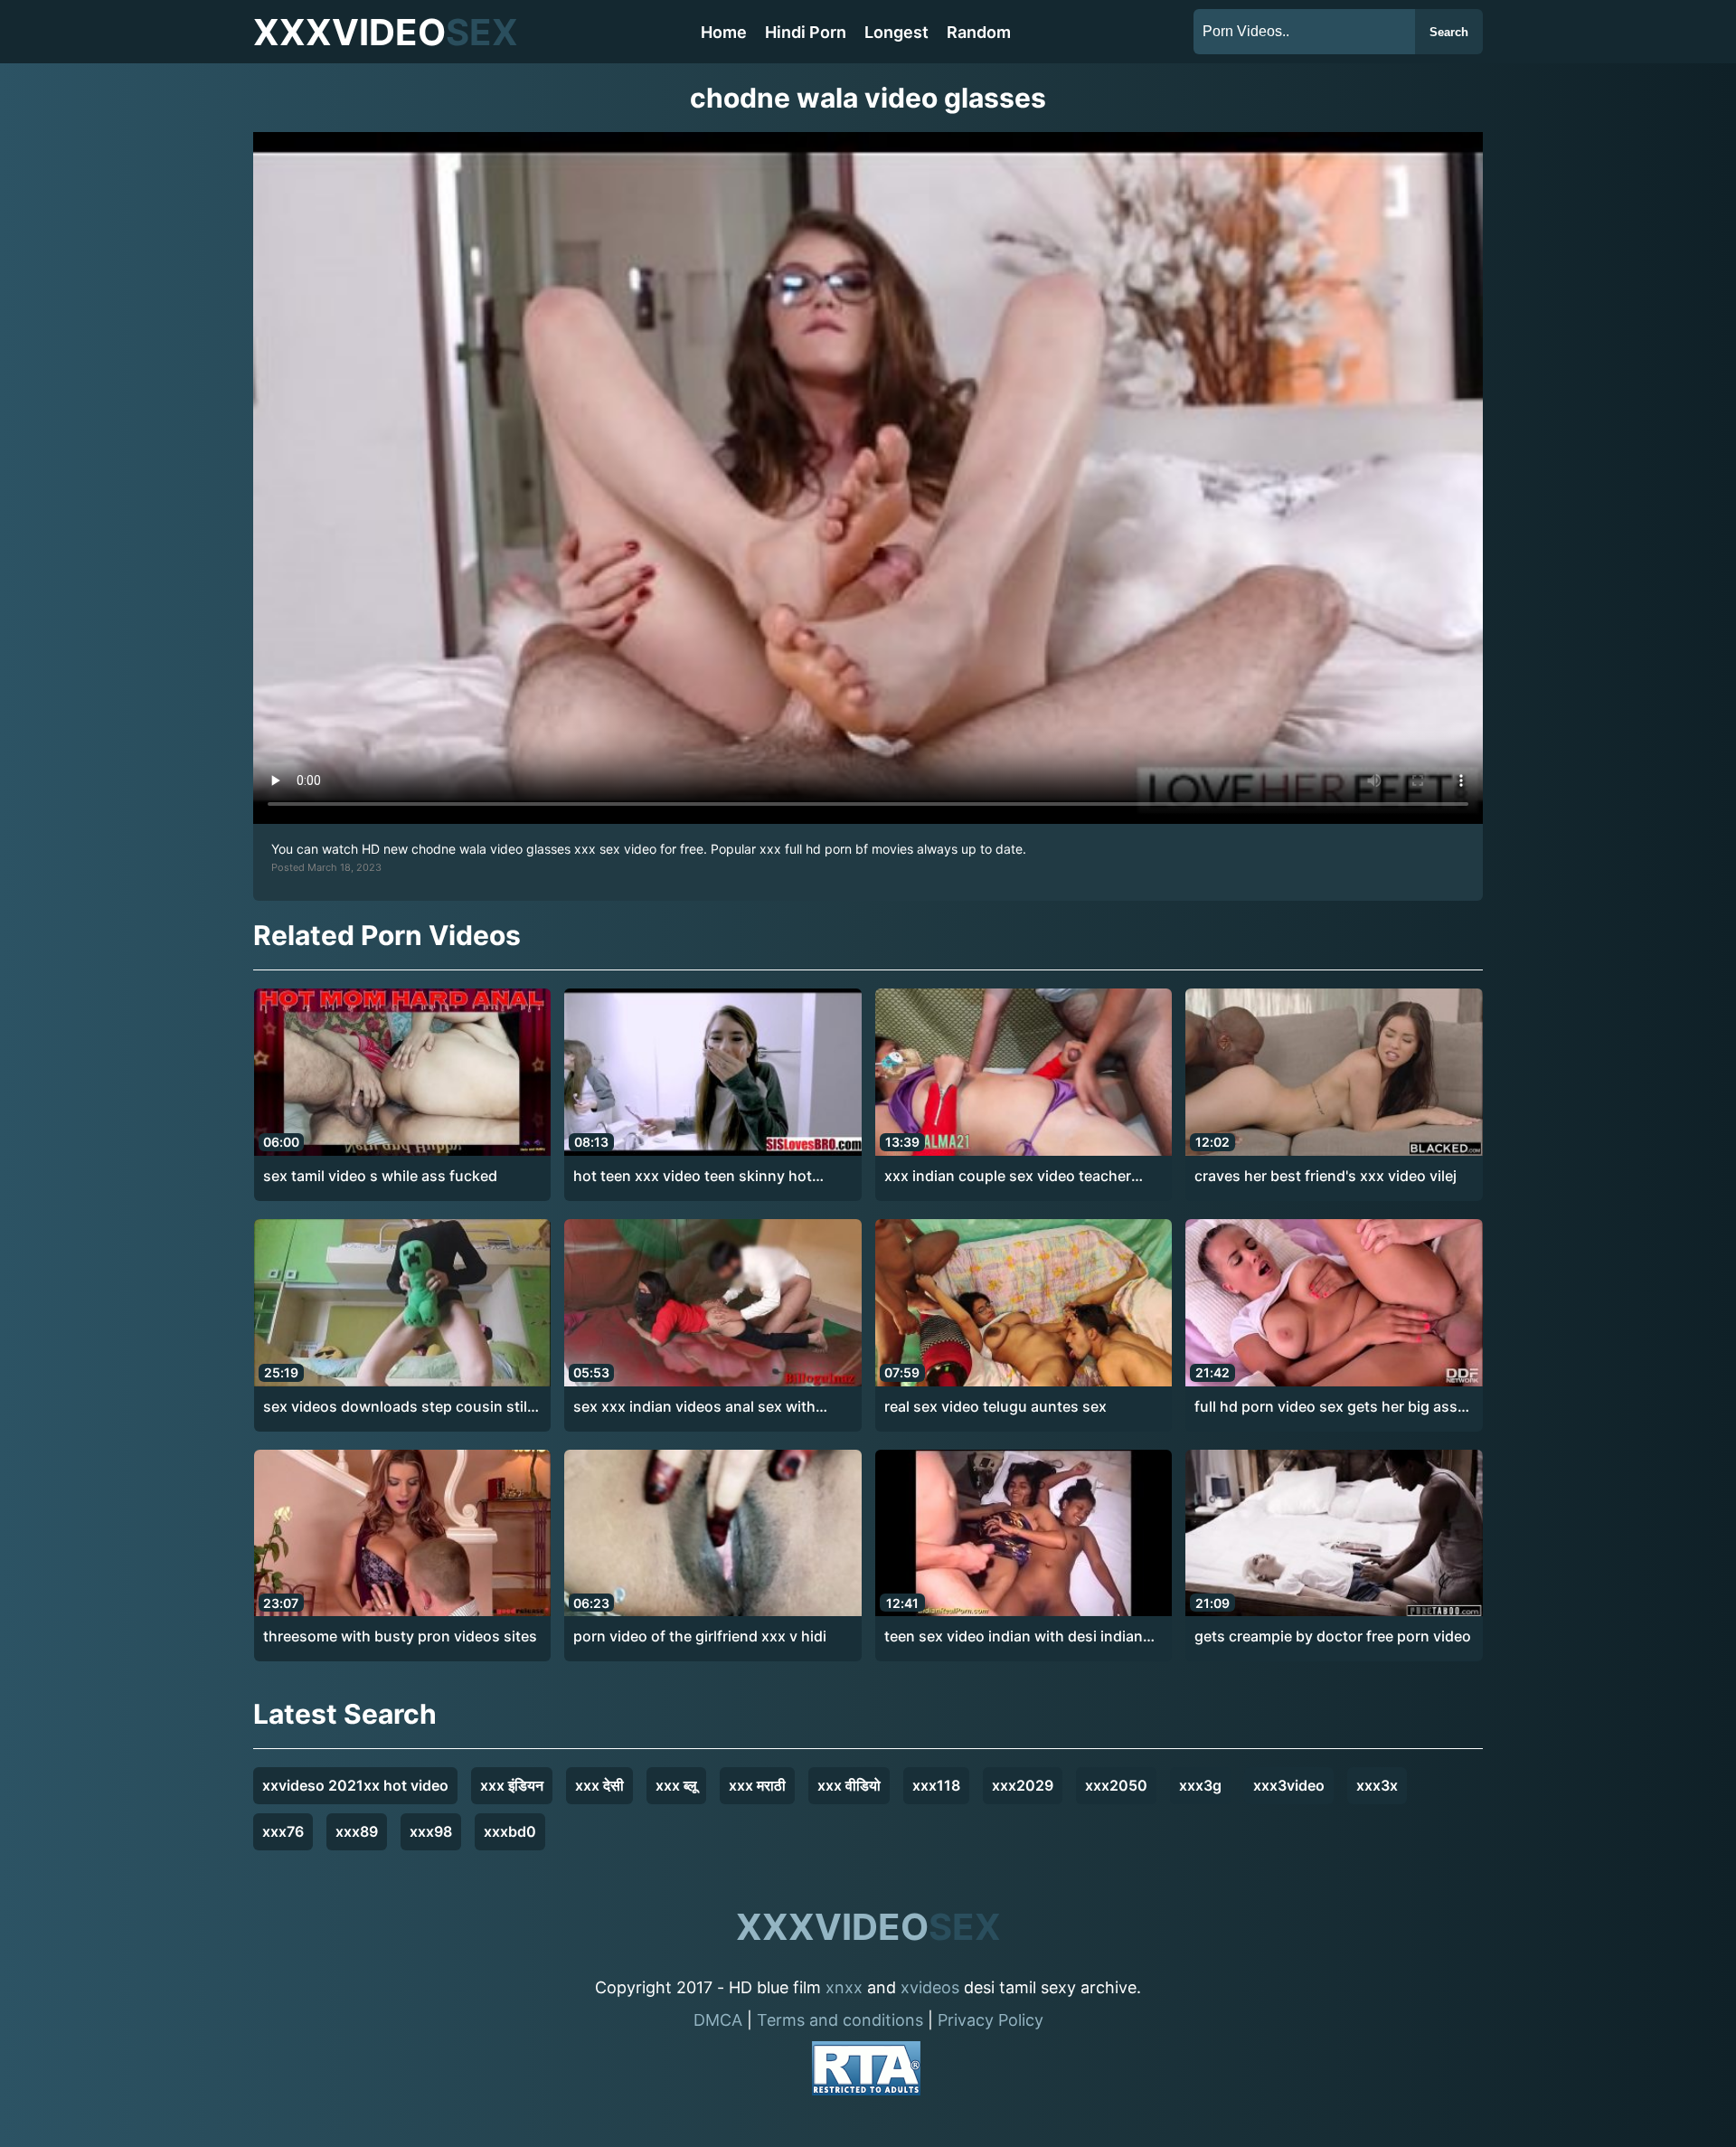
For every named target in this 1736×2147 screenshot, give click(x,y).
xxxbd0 (510, 1831)
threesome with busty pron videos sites (400, 1636)
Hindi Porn (806, 32)
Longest (896, 32)
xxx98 (431, 1831)
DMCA (718, 2020)
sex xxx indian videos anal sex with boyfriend (694, 1407)
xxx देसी (599, 1785)
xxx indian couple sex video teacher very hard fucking (1008, 1177)
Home (724, 32)
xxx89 (357, 1831)
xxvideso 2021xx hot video (355, 1785)
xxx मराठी (757, 1785)
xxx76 (283, 1831)
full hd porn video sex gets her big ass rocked (1326, 1407)
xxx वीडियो (849, 1785)
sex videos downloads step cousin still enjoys (397, 1407)
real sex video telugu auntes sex (995, 1406)
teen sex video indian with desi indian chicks (1014, 1637)
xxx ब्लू (676, 1785)
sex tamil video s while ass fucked (380, 1176)
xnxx (844, 1987)
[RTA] (866, 2071)
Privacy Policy (991, 2020)
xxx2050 (1116, 1785)
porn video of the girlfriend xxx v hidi (700, 1636)
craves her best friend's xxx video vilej (1326, 1176)
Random (979, 32)
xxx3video (1289, 1785)
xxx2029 (1023, 1785)
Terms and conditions (840, 2020)
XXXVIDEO (386, 32)
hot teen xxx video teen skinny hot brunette (693, 1177)
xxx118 (936, 1785)
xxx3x (1377, 1785)
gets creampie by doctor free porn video (1333, 1636)
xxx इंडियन (512, 1785)
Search (1449, 32)
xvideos (930, 1987)
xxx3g (1200, 1785)
